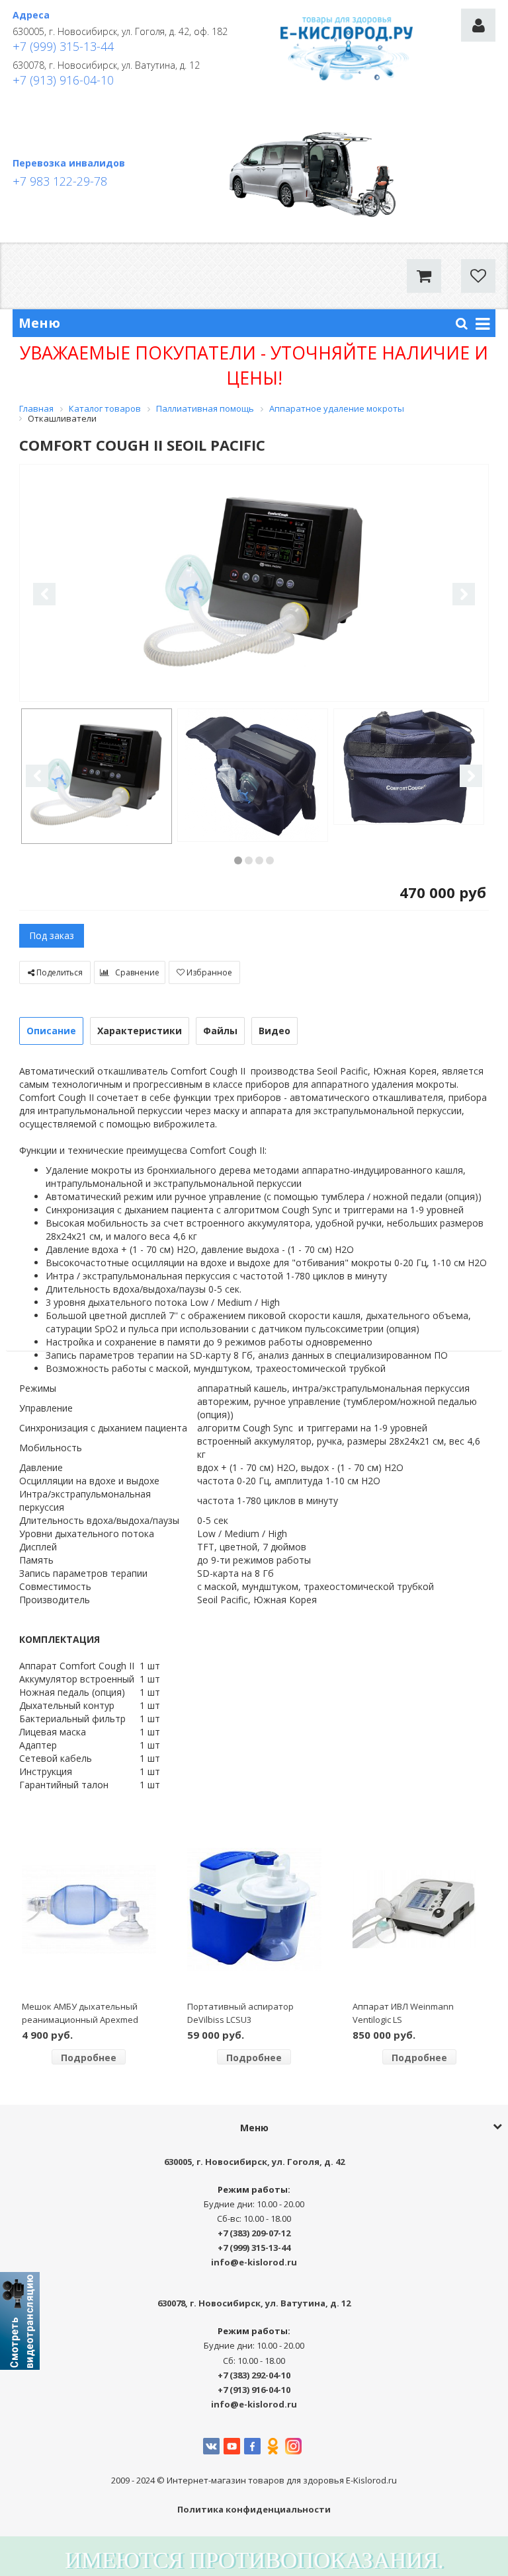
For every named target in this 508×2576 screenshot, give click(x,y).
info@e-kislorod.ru (254, 2262)
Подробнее (89, 2058)
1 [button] (238, 860)
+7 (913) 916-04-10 (63, 80)
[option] (254, 584)
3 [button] (259, 860)
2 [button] (249, 860)
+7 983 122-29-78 (60, 181)
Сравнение (136, 972)
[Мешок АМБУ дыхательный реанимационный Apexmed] (89, 1909)
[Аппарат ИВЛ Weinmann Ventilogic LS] (420, 1909)
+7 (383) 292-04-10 (254, 2375)
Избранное (208, 972)
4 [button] (270, 860)
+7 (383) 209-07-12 (254, 2233)
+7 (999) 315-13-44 (63, 46)
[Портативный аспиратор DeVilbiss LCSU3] (254, 1909)
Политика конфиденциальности (254, 2509)
